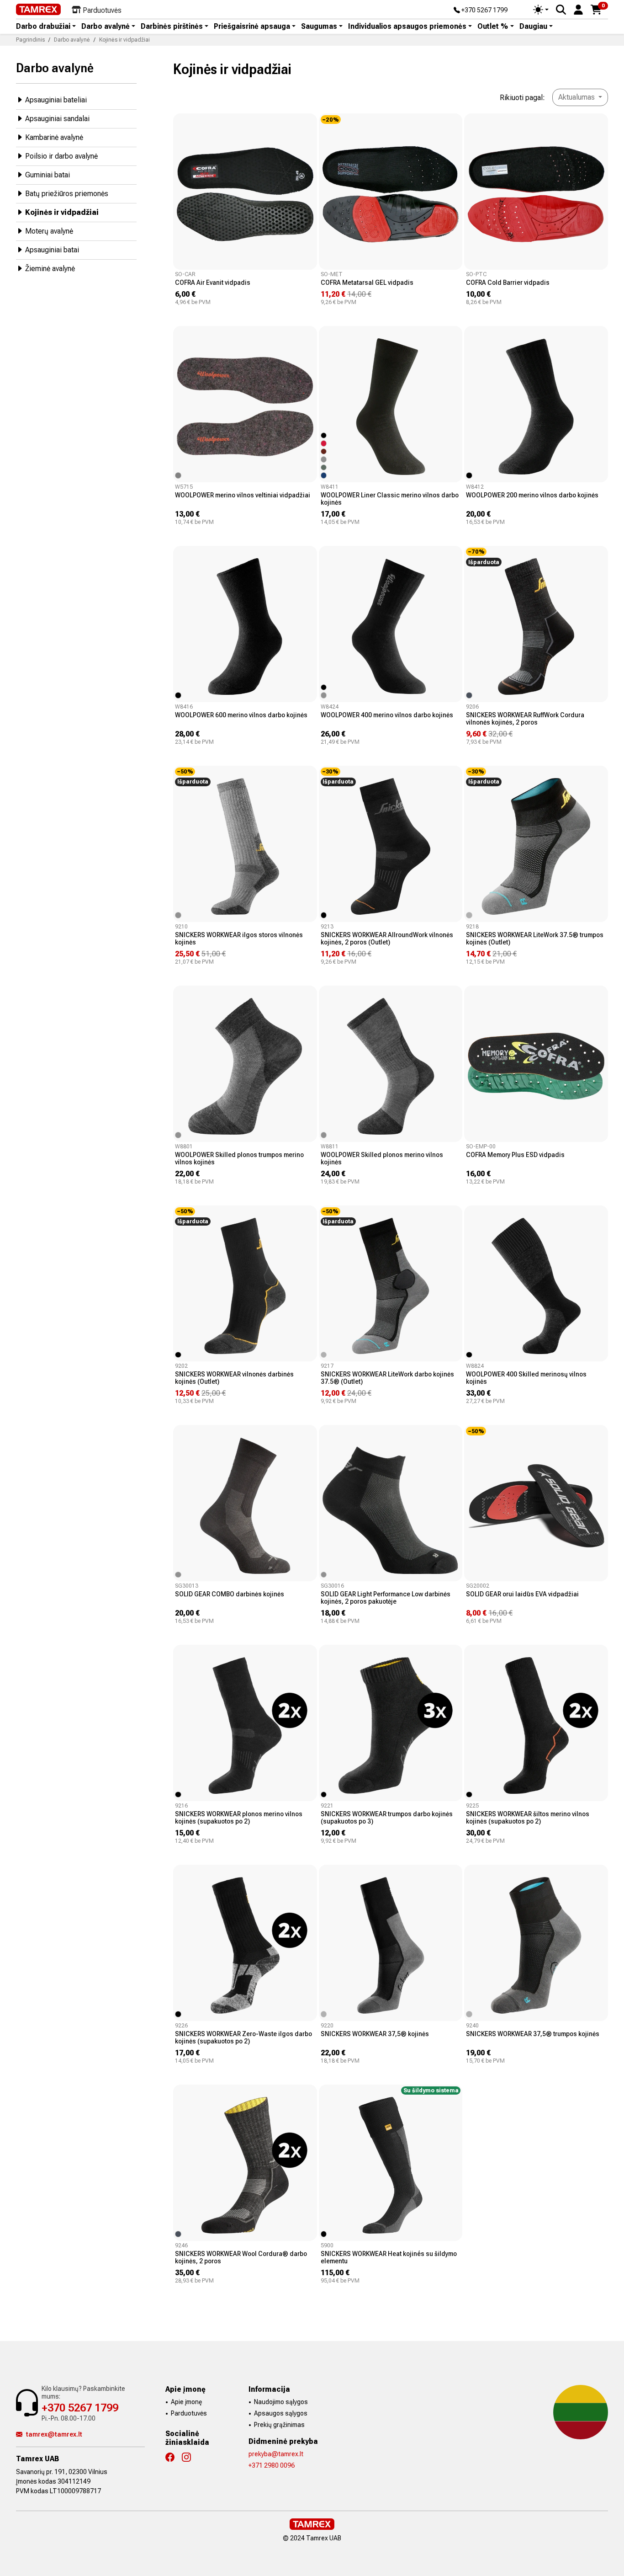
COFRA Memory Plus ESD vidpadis (515, 1155)
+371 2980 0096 (272, 2465)
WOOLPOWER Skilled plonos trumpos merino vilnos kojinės (239, 1158)
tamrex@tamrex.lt (54, 2434)
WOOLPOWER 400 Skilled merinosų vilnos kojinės (526, 1378)
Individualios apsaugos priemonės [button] (407, 27)
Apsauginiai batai (52, 250)
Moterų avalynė (49, 231)
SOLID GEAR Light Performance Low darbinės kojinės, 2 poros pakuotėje (386, 1598)
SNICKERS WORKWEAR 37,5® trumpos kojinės (533, 2034)
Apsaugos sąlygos (281, 2413)
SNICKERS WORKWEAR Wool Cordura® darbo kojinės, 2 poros (241, 2257)
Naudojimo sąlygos (281, 2402)
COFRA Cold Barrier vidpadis (508, 283)
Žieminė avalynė (50, 269)
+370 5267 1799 (484, 11)
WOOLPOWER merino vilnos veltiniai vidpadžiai (243, 495)
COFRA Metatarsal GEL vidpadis (367, 283)
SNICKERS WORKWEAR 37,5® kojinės (375, 2034)
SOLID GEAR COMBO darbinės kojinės (230, 1594)
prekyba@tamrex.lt (276, 2454)
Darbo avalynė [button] (106, 27)
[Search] (561, 10)
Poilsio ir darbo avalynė (61, 156)
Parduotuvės (189, 2413)
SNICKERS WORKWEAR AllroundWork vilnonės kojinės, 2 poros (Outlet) (387, 939)
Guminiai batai (48, 175)
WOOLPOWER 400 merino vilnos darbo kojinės (387, 715)
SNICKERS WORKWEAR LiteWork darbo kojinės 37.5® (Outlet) (387, 1378)
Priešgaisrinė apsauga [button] (252, 27)
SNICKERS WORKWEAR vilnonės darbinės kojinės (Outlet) (234, 1378)
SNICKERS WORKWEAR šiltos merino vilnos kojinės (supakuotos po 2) (528, 1818)
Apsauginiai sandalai (57, 119)
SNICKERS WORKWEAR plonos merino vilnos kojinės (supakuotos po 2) (239, 1818)
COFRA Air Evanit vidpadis (213, 283)
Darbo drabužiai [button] (43, 27)
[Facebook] (174, 2457)
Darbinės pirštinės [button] (172, 27)
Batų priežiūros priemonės (67, 194)
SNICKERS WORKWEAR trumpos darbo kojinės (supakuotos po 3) (387, 1818)
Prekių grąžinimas (279, 2425)
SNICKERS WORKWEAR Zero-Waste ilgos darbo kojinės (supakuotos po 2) (243, 2037)
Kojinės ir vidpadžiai (62, 212)
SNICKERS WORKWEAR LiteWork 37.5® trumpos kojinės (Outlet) (535, 939)
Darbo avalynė (55, 68)
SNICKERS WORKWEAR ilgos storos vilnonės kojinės (239, 939)
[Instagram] (190, 2457)
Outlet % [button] (493, 27)
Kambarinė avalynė (54, 137)
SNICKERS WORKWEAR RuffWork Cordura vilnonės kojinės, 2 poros (525, 719)
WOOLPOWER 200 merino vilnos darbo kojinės (532, 495)
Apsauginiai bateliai (56, 100)
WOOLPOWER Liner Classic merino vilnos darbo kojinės (390, 499)
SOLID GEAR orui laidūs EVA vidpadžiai (522, 1594)
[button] (578, 9)
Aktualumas (577, 97)
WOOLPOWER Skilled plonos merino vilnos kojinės (382, 1158)
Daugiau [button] (533, 27)
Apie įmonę (186, 2402)
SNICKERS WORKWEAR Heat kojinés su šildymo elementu (389, 2257)
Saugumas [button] (319, 27)
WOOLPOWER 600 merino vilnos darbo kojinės (241, 715)
